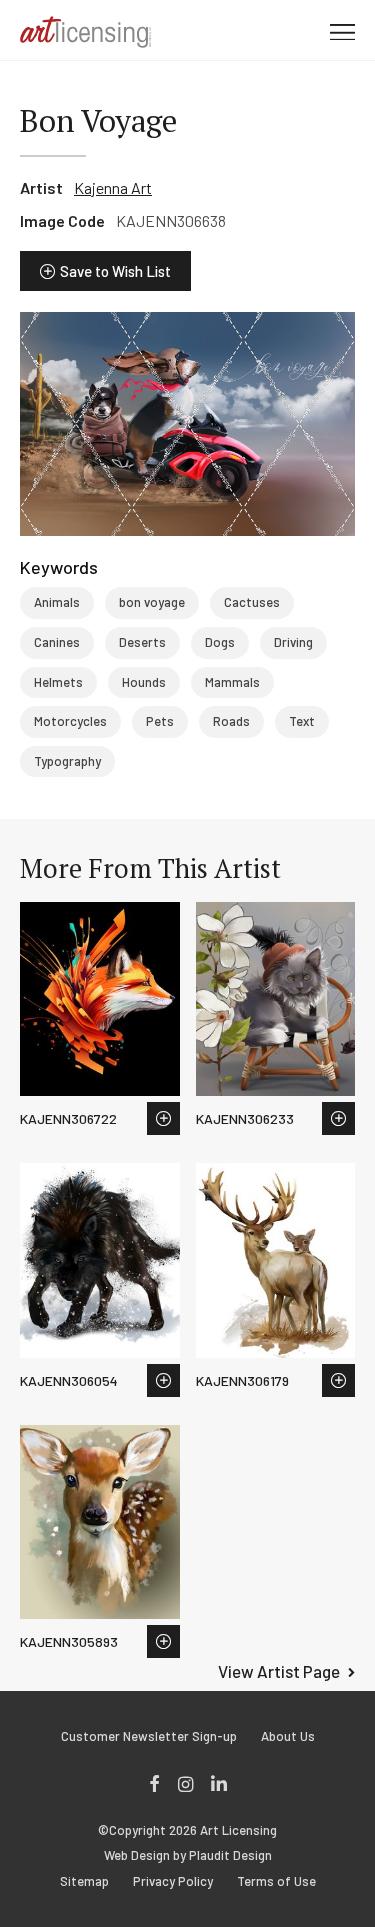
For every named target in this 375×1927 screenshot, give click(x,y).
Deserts (142, 642)
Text (302, 721)
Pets (160, 721)
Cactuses (252, 602)
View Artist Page (279, 1671)
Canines (57, 642)
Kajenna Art (113, 187)
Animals (57, 602)
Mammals (232, 682)
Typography (67, 761)
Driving (293, 642)
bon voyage (152, 602)
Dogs (220, 642)
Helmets (58, 682)
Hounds (144, 682)
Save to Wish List (115, 271)
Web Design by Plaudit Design (188, 1855)
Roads (231, 721)
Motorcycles (70, 721)
